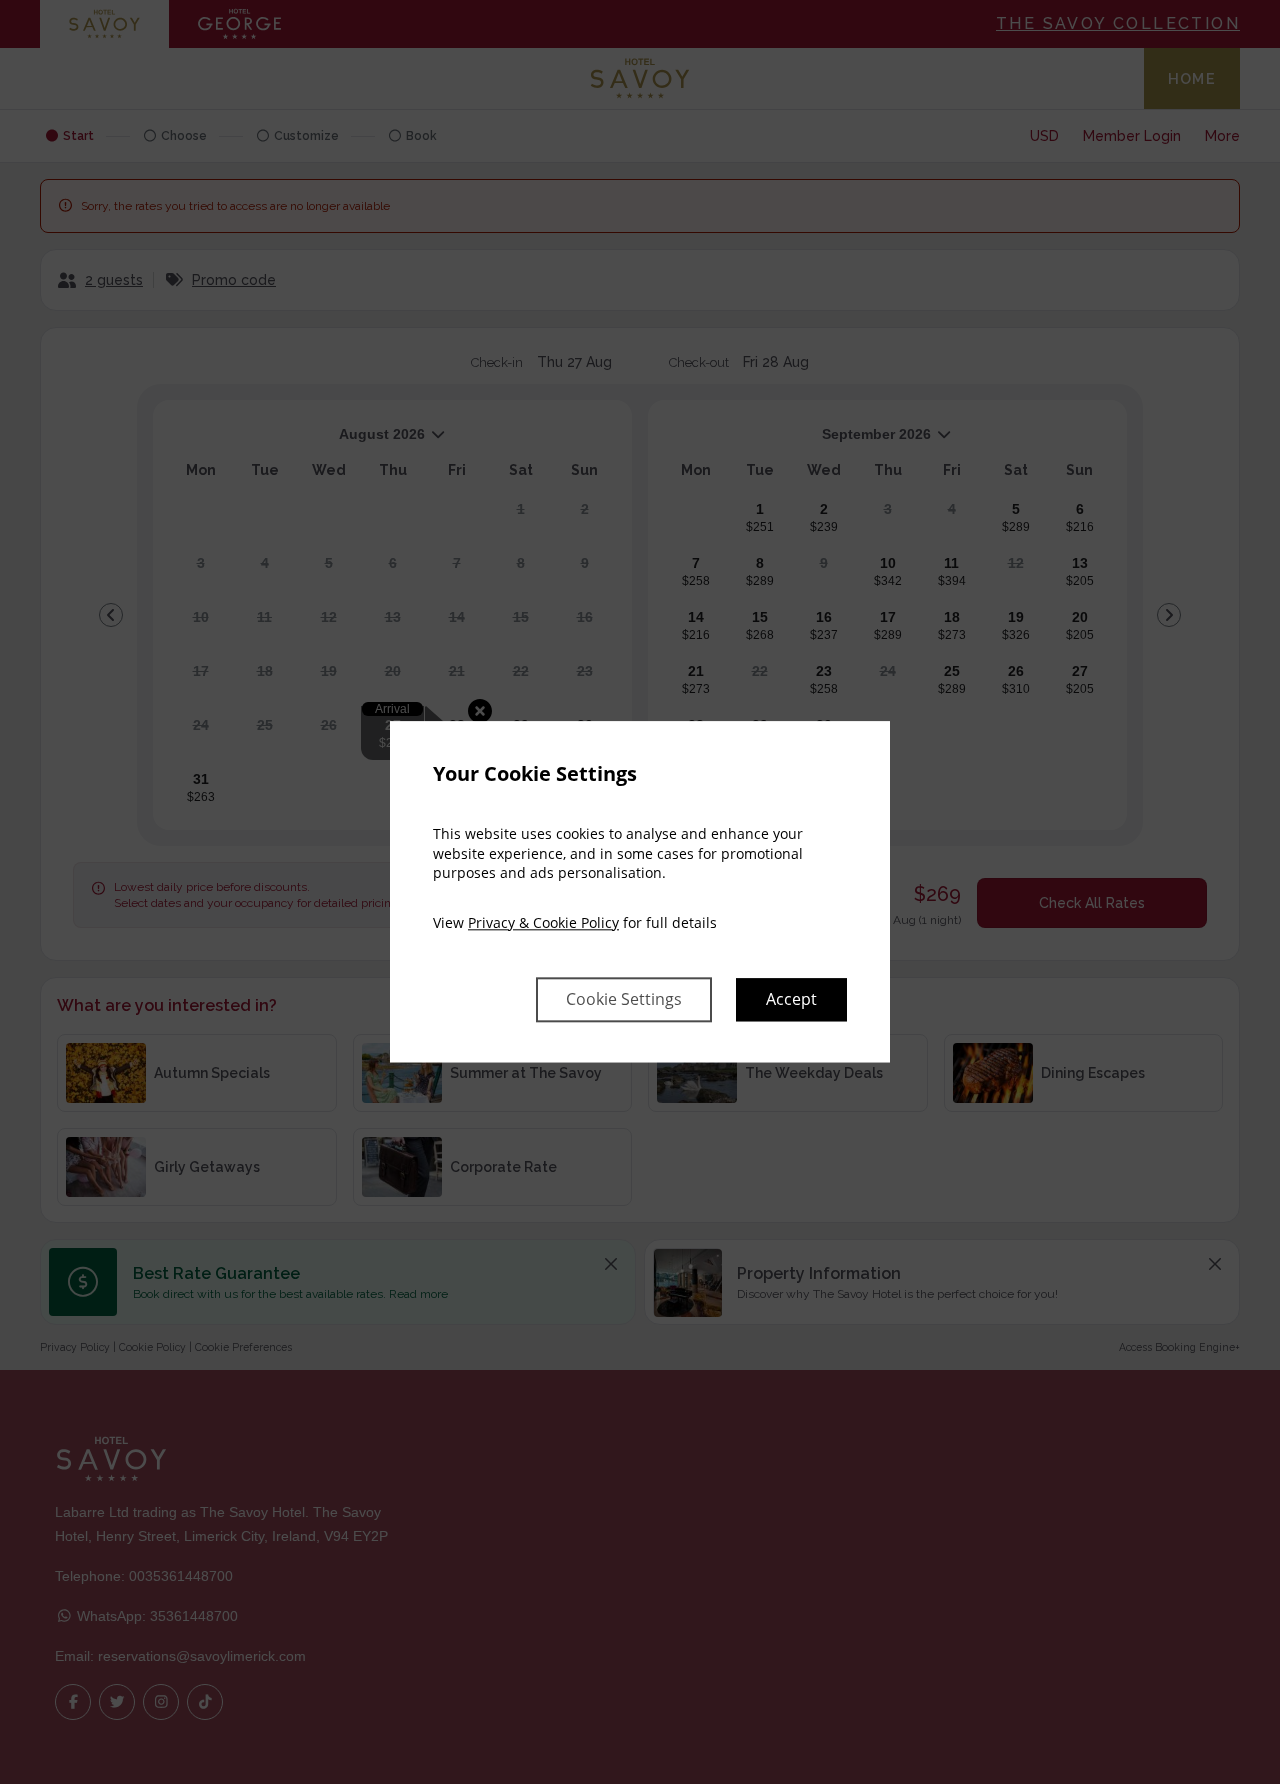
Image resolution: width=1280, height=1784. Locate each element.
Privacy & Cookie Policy (543, 922)
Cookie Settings (624, 1000)
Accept (791, 1000)
